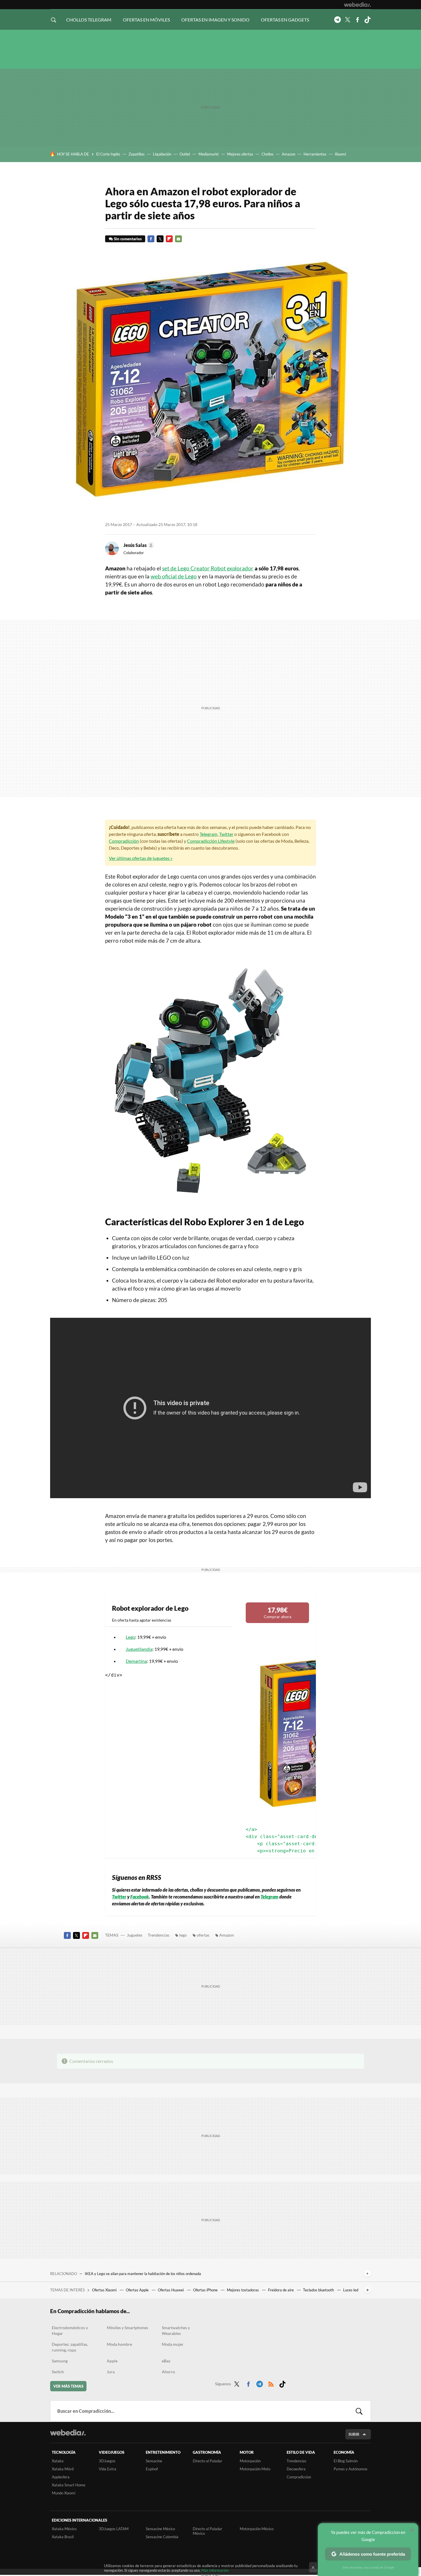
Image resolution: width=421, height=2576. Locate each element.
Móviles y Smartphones (127, 2328)
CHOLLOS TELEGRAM (89, 20)
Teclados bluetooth (319, 2290)
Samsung (60, 2361)
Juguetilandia (139, 1649)
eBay (166, 2361)
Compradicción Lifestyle (211, 841)
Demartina (136, 1661)
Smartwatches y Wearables (176, 2330)
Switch (58, 2372)
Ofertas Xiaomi (105, 2290)
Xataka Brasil (63, 2537)
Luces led (351, 2290)
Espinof (152, 2469)
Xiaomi (340, 154)
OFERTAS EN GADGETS (285, 20)
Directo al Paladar (207, 2461)
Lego (130, 1637)
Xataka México (64, 2529)
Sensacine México (160, 2529)
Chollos (267, 154)
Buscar (359, 2411)
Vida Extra (108, 2469)
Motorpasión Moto (255, 2469)
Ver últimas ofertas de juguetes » (141, 858)
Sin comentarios (128, 239)
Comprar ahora (278, 1612)
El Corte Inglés (108, 154)
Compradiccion (299, 2477)
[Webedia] (357, 5)
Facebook (357, 20)
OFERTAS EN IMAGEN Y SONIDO (215, 20)
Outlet (185, 154)
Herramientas (315, 154)
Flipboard (169, 239)
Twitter (347, 20)
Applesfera (61, 2477)
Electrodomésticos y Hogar (70, 2330)
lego (183, 1935)
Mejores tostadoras (243, 2290)
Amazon (289, 154)
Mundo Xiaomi (64, 2493)
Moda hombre (119, 2344)
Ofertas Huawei (171, 2290)
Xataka (58, 2461)
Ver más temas (68, 2386)
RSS (271, 2383)
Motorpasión (250, 2461)
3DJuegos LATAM (114, 2529)
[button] (138, 545)
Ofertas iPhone (206, 2290)
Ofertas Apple (138, 2290)
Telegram (337, 20)
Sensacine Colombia (162, 2537)
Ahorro (168, 2372)
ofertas (203, 1935)
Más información (215, 2570)
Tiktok (367, 20)
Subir (354, 2434)
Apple (112, 2361)
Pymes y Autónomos (351, 2469)
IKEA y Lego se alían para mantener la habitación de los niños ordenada (143, 2274)
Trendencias (159, 1935)
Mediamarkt (209, 154)
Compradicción (124, 841)
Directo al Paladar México (207, 2531)
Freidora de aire (281, 2290)
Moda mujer (173, 2344)
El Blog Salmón (346, 2461)
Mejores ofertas (240, 154)
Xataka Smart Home (69, 2485)
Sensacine (154, 2461)
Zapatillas (137, 154)
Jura (111, 2372)
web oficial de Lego (174, 576)
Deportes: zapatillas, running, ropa (70, 2347)
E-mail (178, 239)
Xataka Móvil (63, 2469)
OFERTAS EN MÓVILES (146, 20)
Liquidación (162, 154)
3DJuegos (107, 2461)
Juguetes (135, 1935)
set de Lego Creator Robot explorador (208, 568)
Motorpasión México (257, 2529)
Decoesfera (296, 2469)
